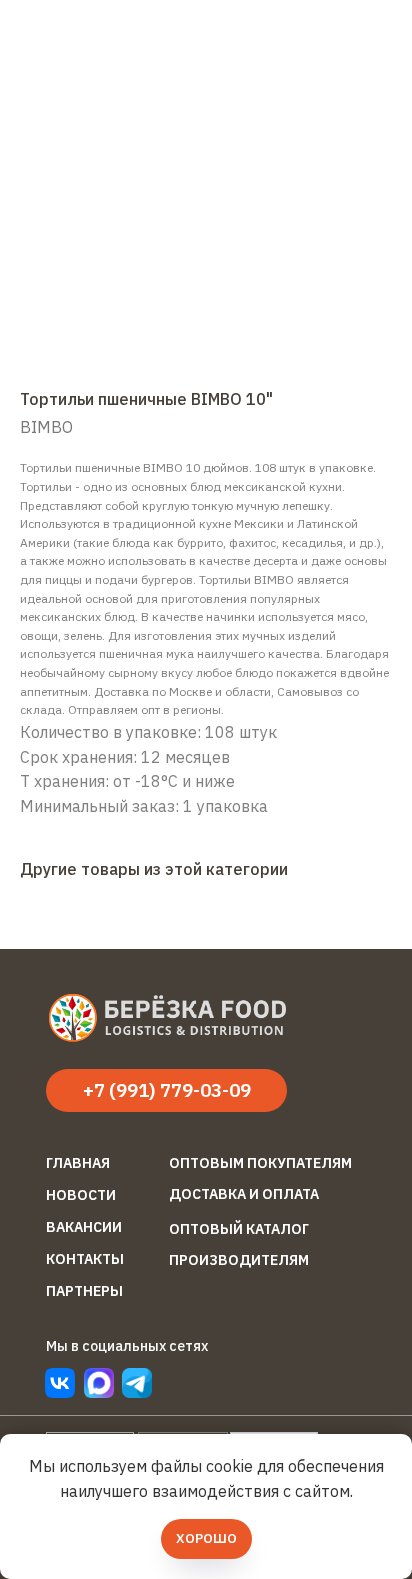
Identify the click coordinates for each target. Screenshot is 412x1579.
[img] (137, 1383)
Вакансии (84, 1227)
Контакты (85, 1259)
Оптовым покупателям (260, 1163)
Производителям (239, 1260)
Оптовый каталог (239, 1229)
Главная (78, 1163)
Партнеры (84, 1291)
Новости (81, 1195)
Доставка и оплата (244, 1194)
